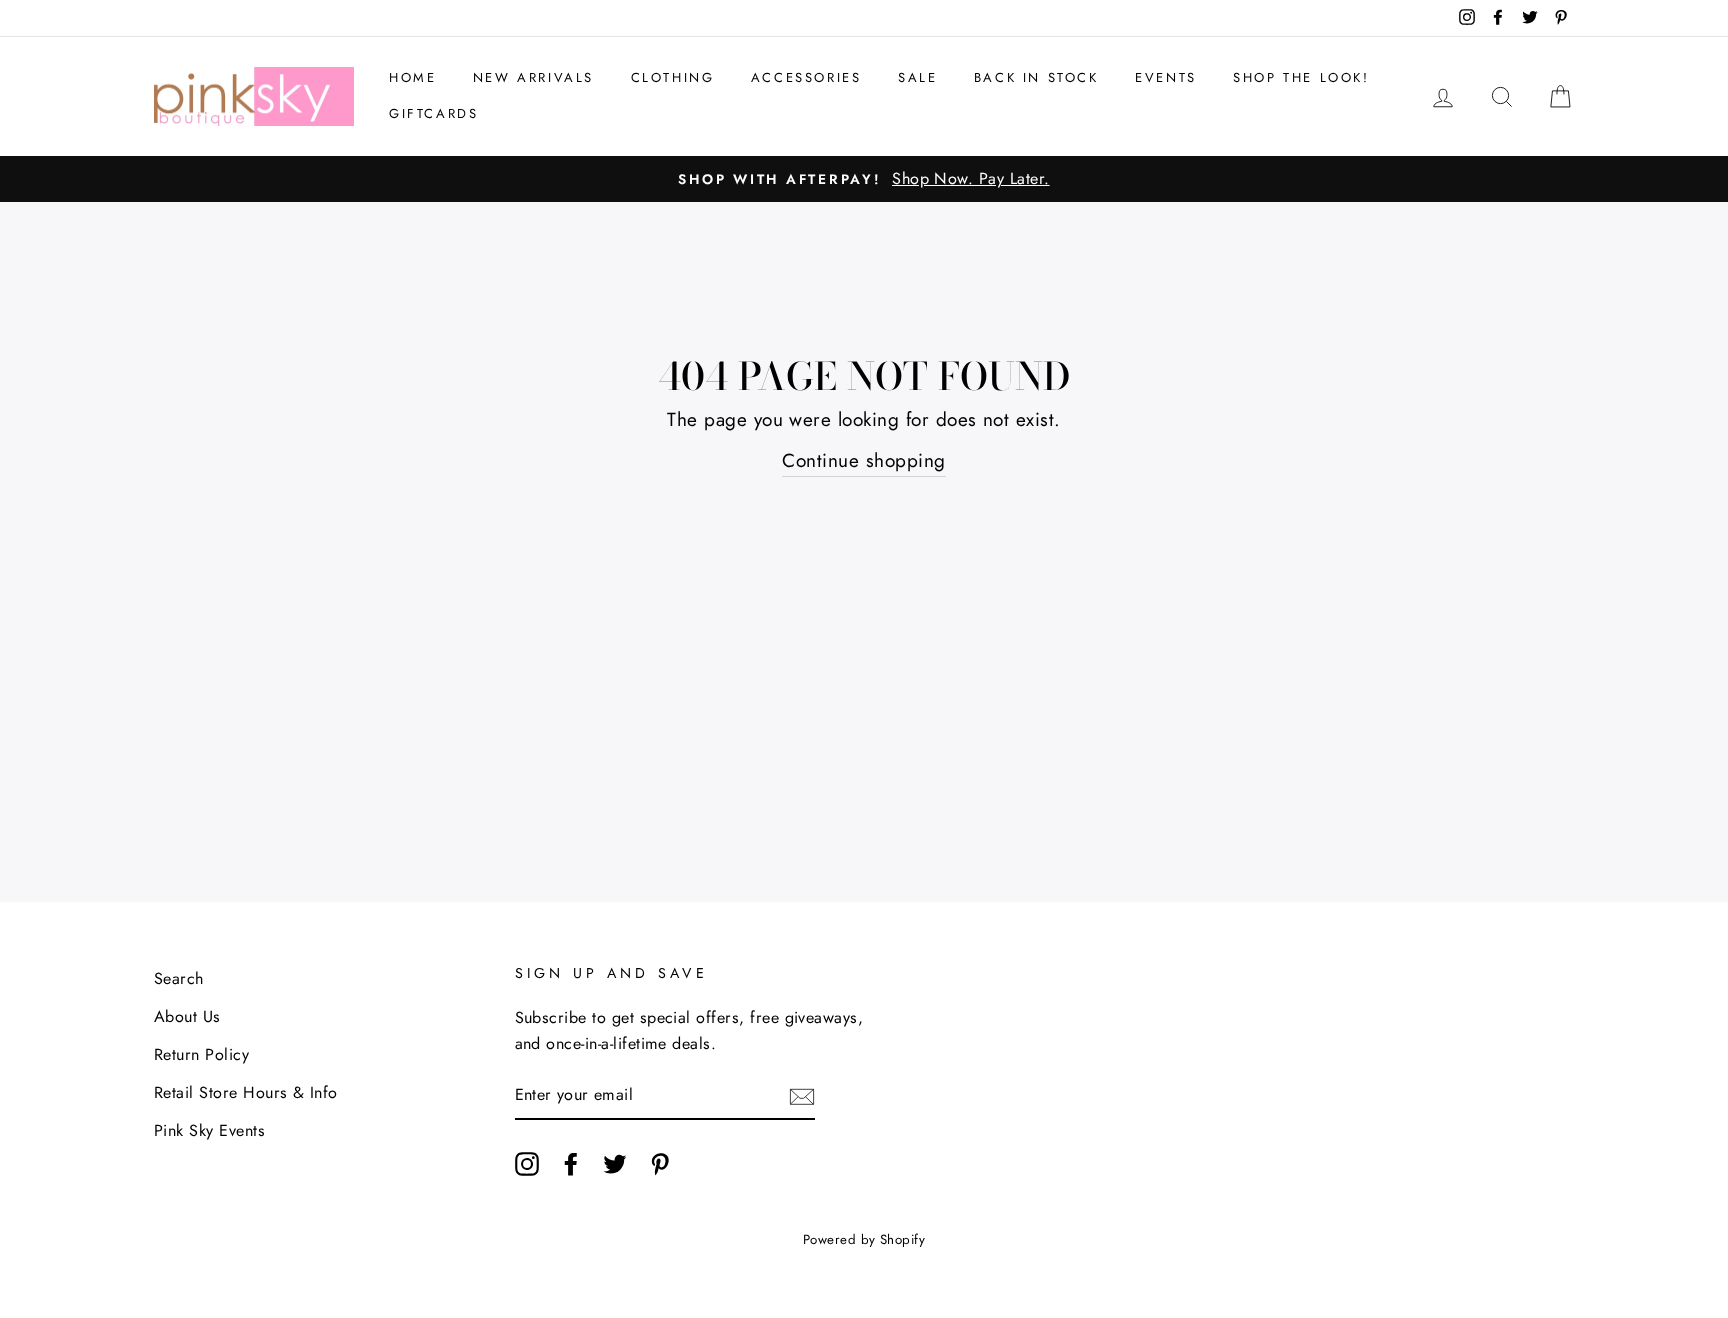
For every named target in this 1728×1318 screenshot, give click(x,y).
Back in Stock (1036, 77)
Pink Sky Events (209, 1130)
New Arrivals (533, 77)
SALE (917, 77)
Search (179, 978)
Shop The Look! (1301, 77)
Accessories (806, 77)
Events (1166, 77)
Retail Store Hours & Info (246, 1092)
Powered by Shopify (864, 1239)
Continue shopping (863, 460)
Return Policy (201, 1054)
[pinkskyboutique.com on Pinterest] (660, 1163)
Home (412, 77)
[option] (864, 179)
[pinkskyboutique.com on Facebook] (571, 1163)
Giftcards (433, 113)
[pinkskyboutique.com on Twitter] (615, 1163)
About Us (187, 1016)
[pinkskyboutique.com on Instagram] (527, 1163)
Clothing (673, 77)
